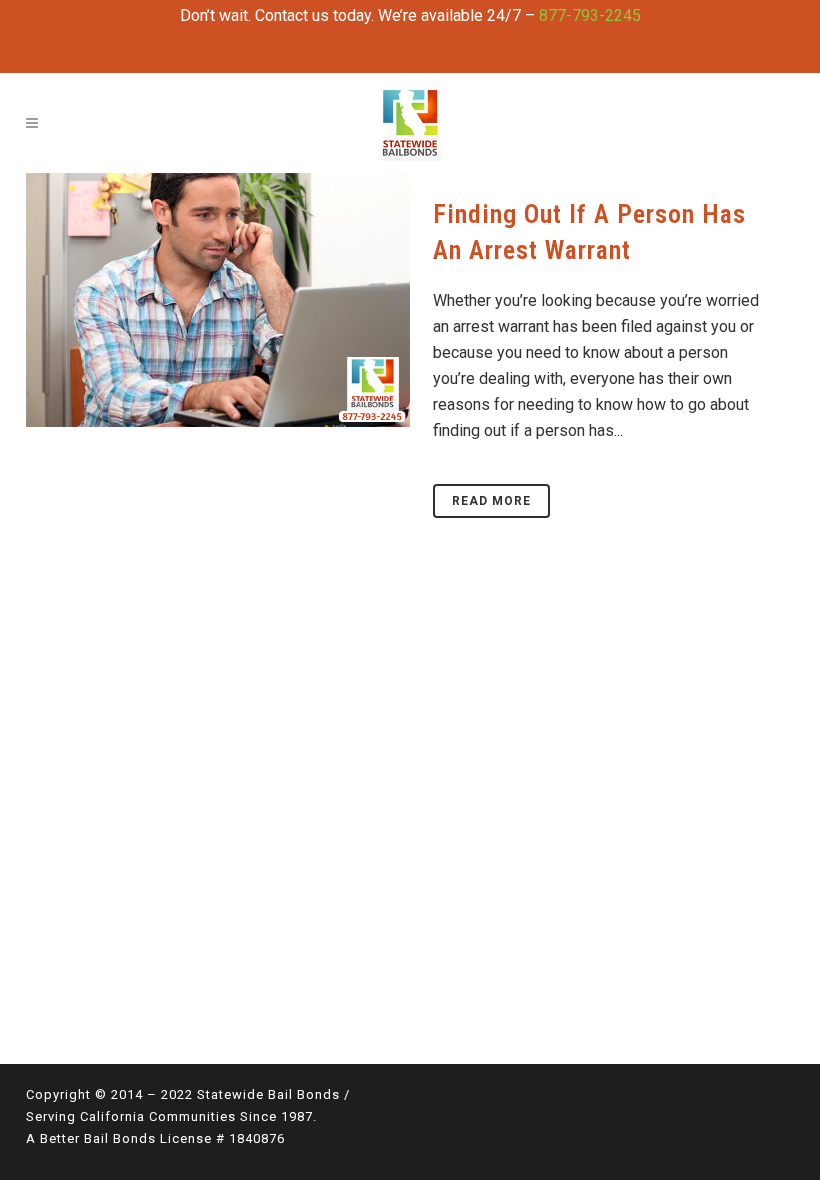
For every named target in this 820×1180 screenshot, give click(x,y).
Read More (491, 501)
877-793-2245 (590, 15)
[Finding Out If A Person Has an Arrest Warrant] (218, 300)
